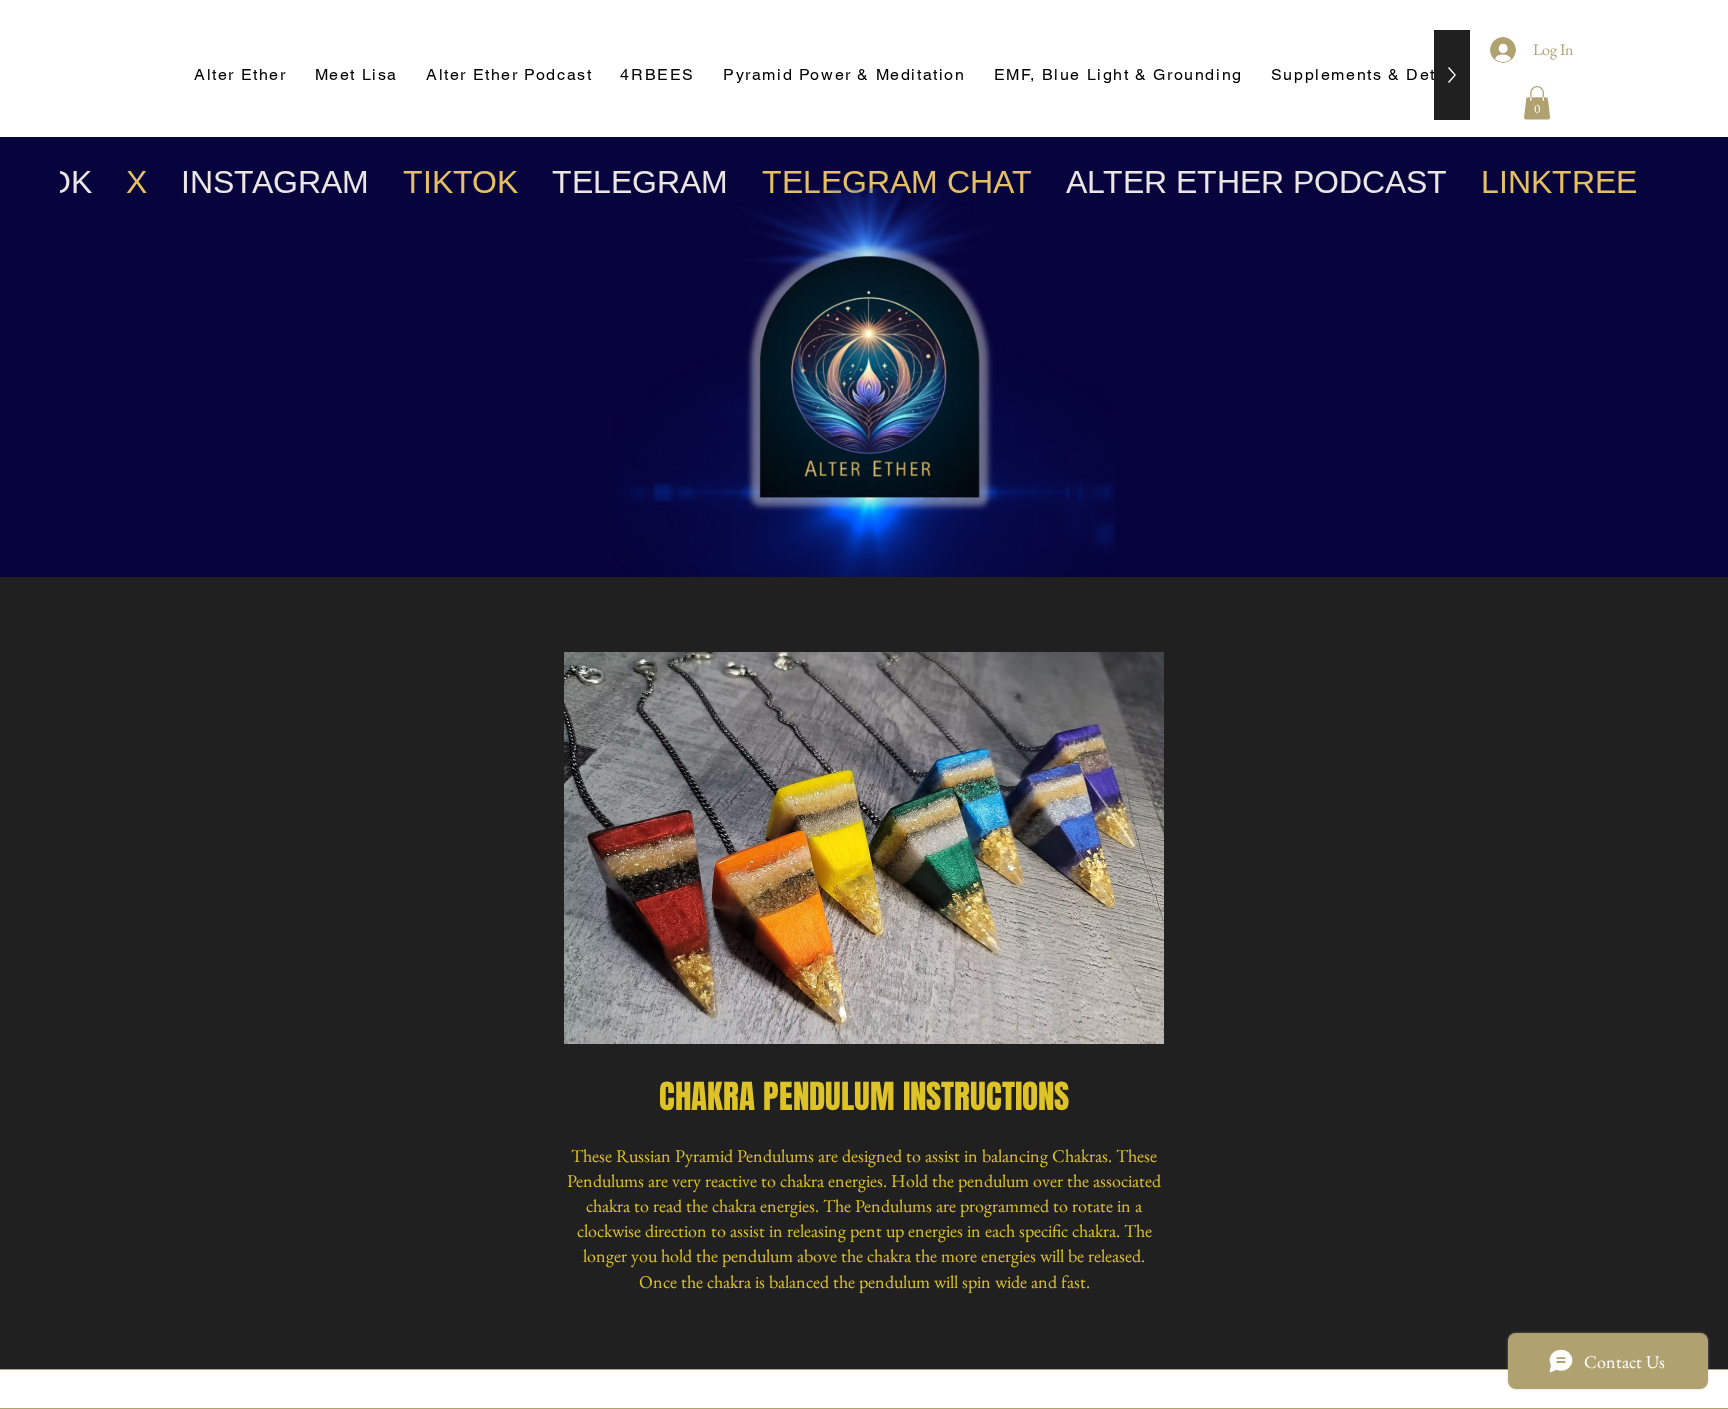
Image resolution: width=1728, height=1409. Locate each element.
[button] (1537, 102)
